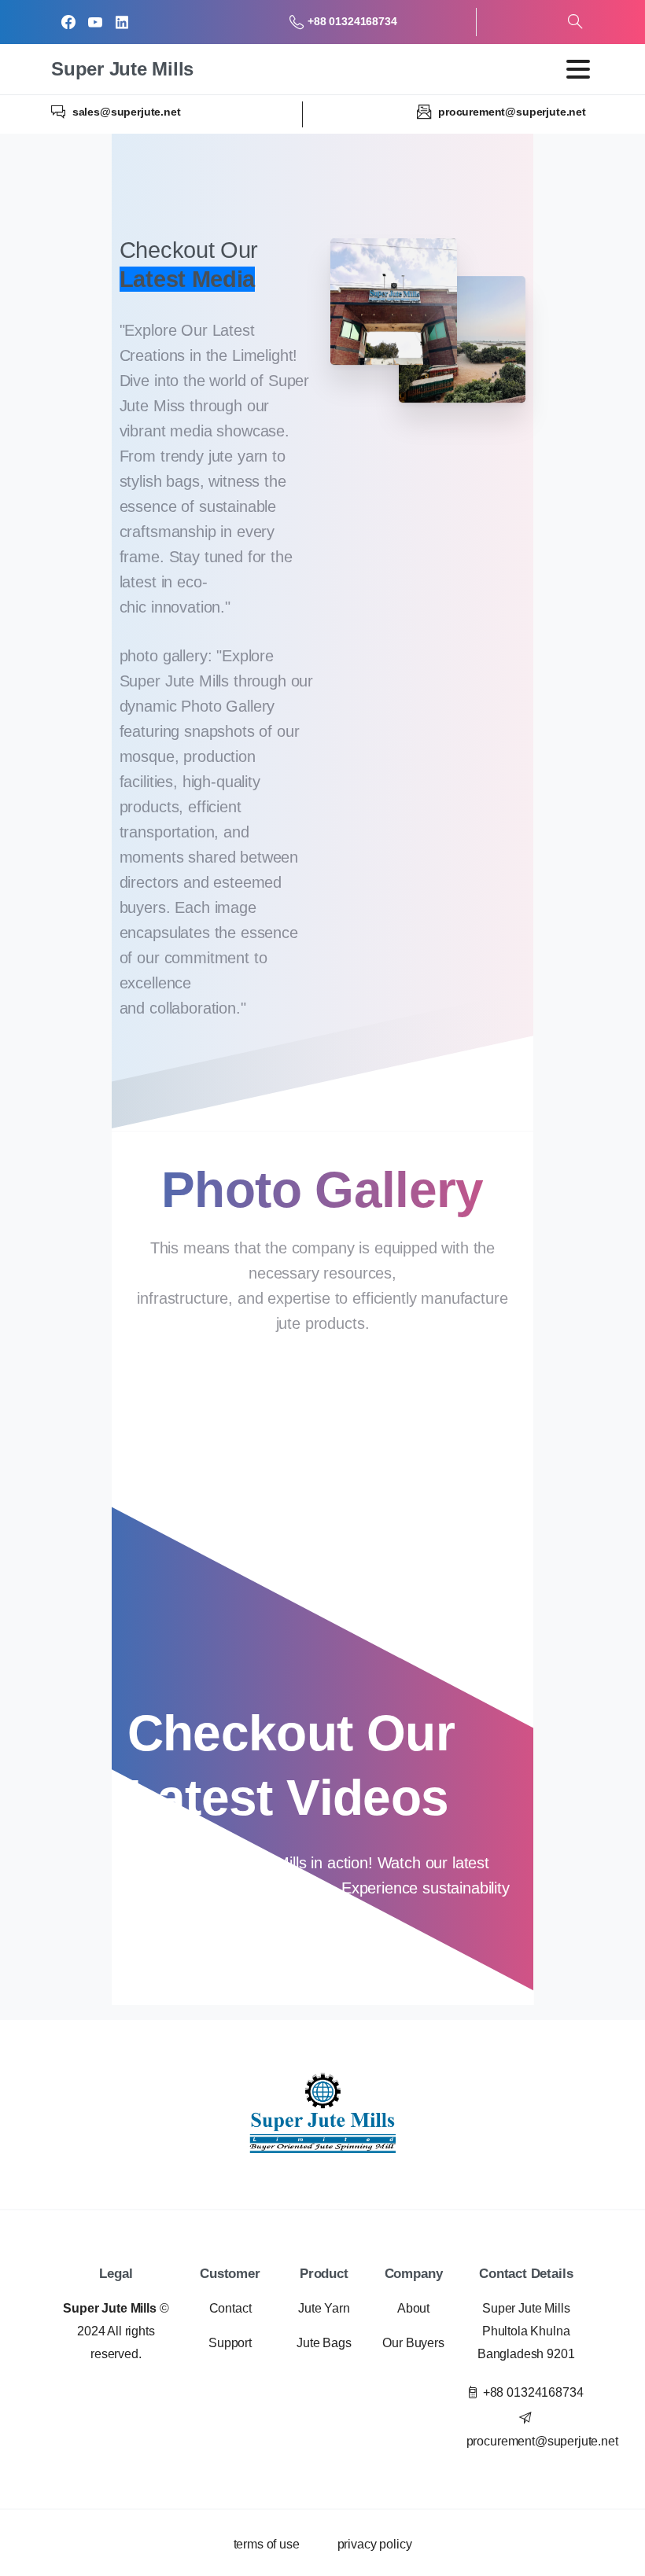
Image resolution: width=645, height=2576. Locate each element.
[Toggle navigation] (578, 69)
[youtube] (95, 22)
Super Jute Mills (122, 69)
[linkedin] (122, 22)
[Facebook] (68, 22)
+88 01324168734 (352, 21)
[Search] (575, 22)
